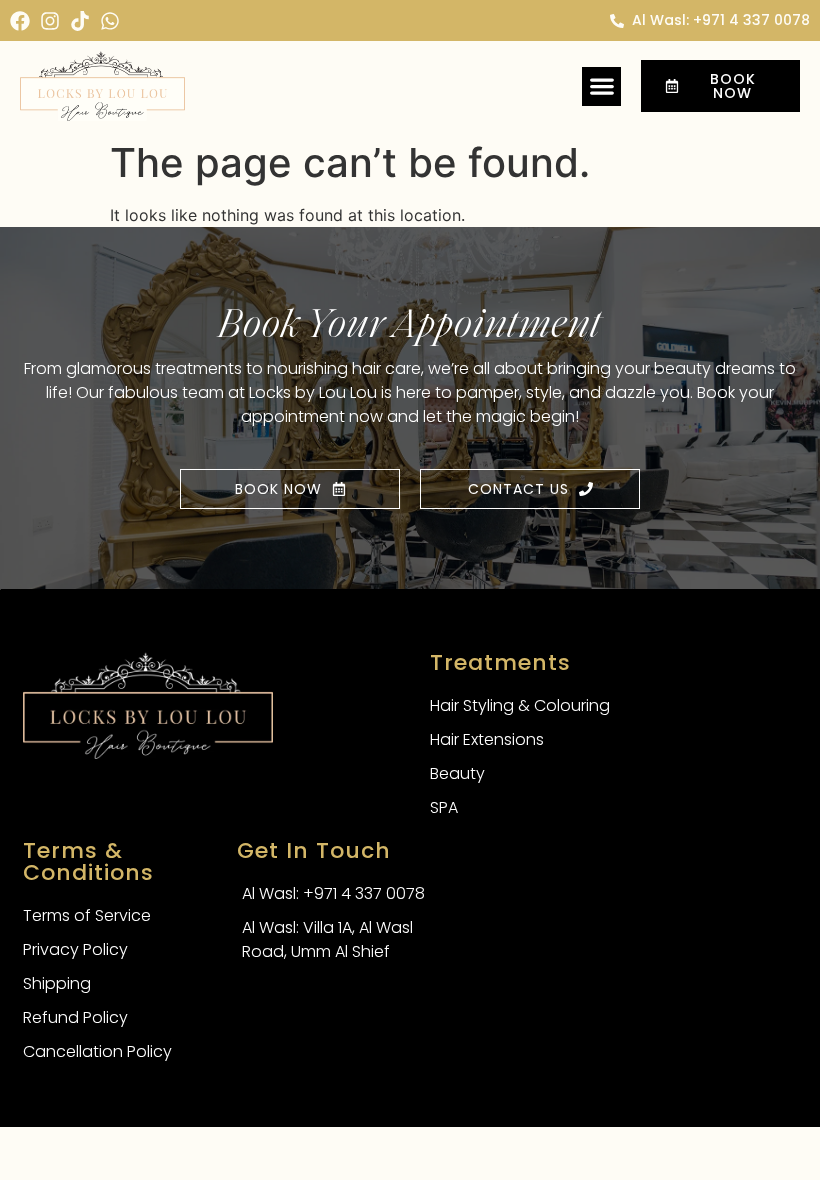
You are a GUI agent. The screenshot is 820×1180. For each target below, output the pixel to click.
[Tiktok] (80, 21)
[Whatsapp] (110, 21)
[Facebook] (20, 21)
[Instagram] (50, 21)
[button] (601, 86)
